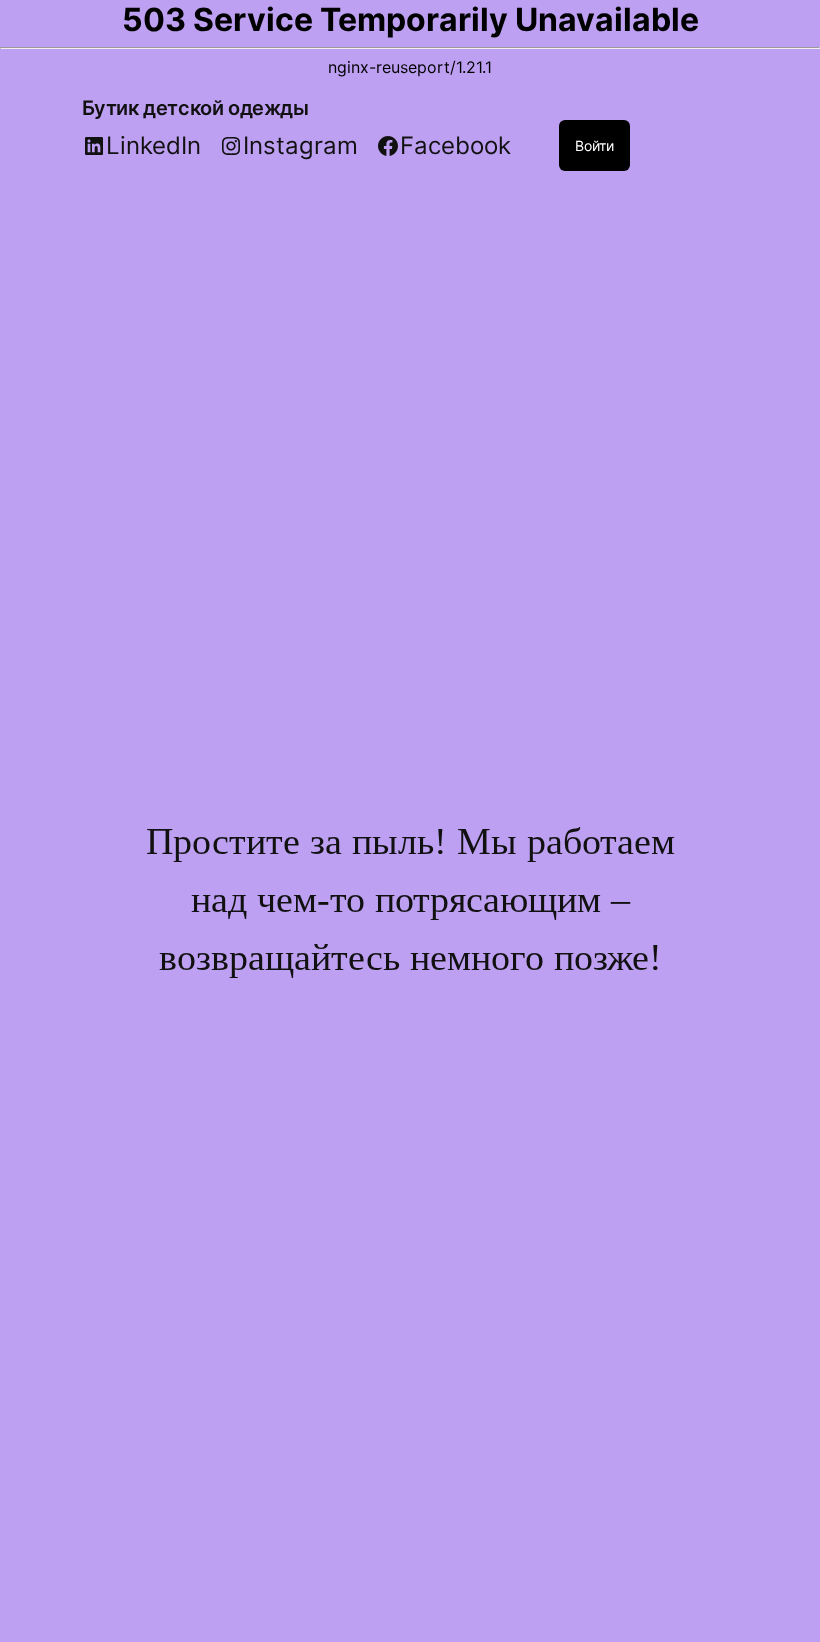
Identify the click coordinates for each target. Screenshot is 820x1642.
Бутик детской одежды (195, 108)
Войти (594, 145)
